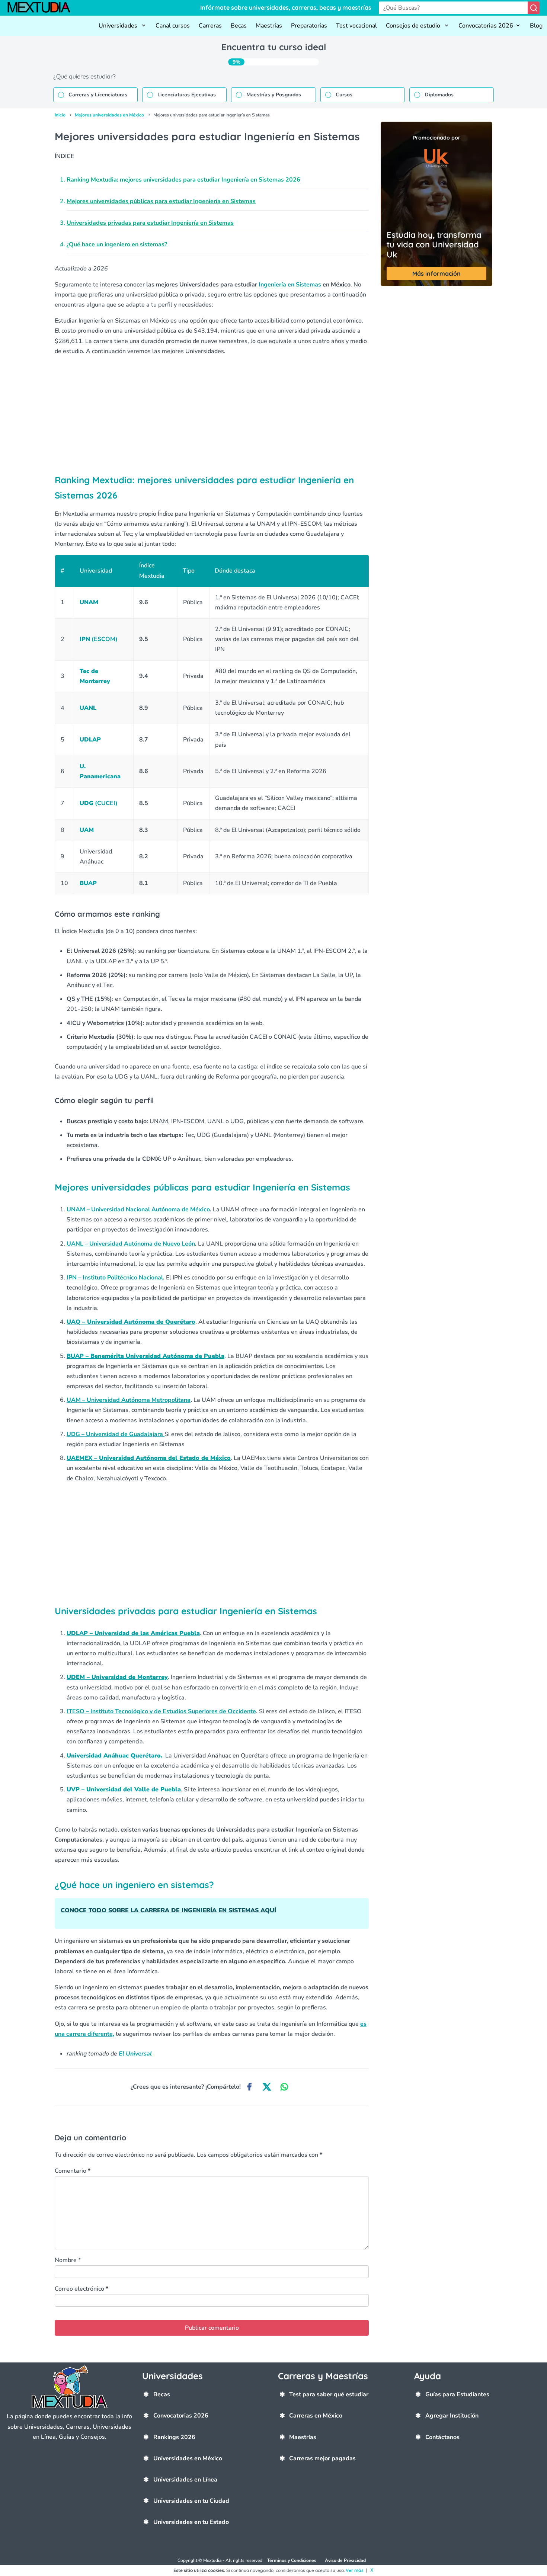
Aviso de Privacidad (345, 2560)
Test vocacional (356, 26)
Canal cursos (173, 26)
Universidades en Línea (185, 2480)
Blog (536, 26)
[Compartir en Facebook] (249, 2087)
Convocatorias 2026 (486, 26)
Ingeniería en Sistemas (290, 285)
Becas (239, 26)
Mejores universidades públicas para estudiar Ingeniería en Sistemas (161, 201)
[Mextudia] (43, 8)
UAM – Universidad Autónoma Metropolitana (129, 1400)
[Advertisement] (212, 414)
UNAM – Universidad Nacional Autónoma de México (138, 1209)
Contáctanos (442, 2437)
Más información (436, 273)
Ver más (355, 2570)
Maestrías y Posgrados (274, 95)
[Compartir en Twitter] (267, 2087)
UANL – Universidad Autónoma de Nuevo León (131, 1244)
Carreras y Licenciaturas (98, 95)
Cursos (344, 95)
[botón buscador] (534, 8)
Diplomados (439, 95)
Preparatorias (309, 26)
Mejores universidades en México (109, 115)
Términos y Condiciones (292, 2560)
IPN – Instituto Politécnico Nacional (115, 1278)
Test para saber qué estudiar (329, 2394)
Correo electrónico (81, 2289)
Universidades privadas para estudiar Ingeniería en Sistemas (150, 223)
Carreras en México (316, 2416)
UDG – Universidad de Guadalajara (116, 1434)
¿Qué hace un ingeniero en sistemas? (117, 244)
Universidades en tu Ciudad (191, 2501)
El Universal (135, 2054)
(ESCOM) (99, 639)
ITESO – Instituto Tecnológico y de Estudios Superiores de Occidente (161, 1711)
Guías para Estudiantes (457, 2394)
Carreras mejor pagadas (322, 2458)
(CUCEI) (99, 803)
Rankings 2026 (174, 2437)
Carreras (210, 26)
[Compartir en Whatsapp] (284, 2087)
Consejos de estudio (414, 26)
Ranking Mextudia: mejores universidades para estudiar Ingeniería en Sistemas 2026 (183, 180)
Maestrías (269, 26)
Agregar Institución (452, 2416)
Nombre (68, 2260)
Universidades (119, 26)
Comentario (73, 2171)
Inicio (60, 115)
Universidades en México (188, 2458)
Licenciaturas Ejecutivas (187, 95)
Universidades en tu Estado (191, 2522)
